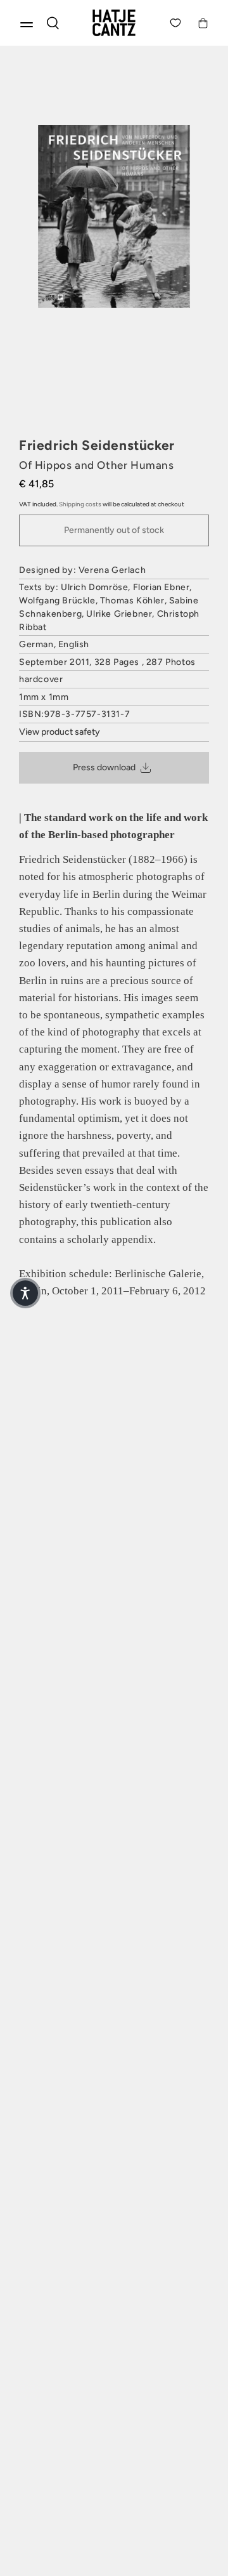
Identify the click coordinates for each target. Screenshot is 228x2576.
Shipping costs (80, 504)
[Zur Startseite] (114, 23)
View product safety (60, 732)
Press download (104, 767)
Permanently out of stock (114, 530)
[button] (25, 1293)
